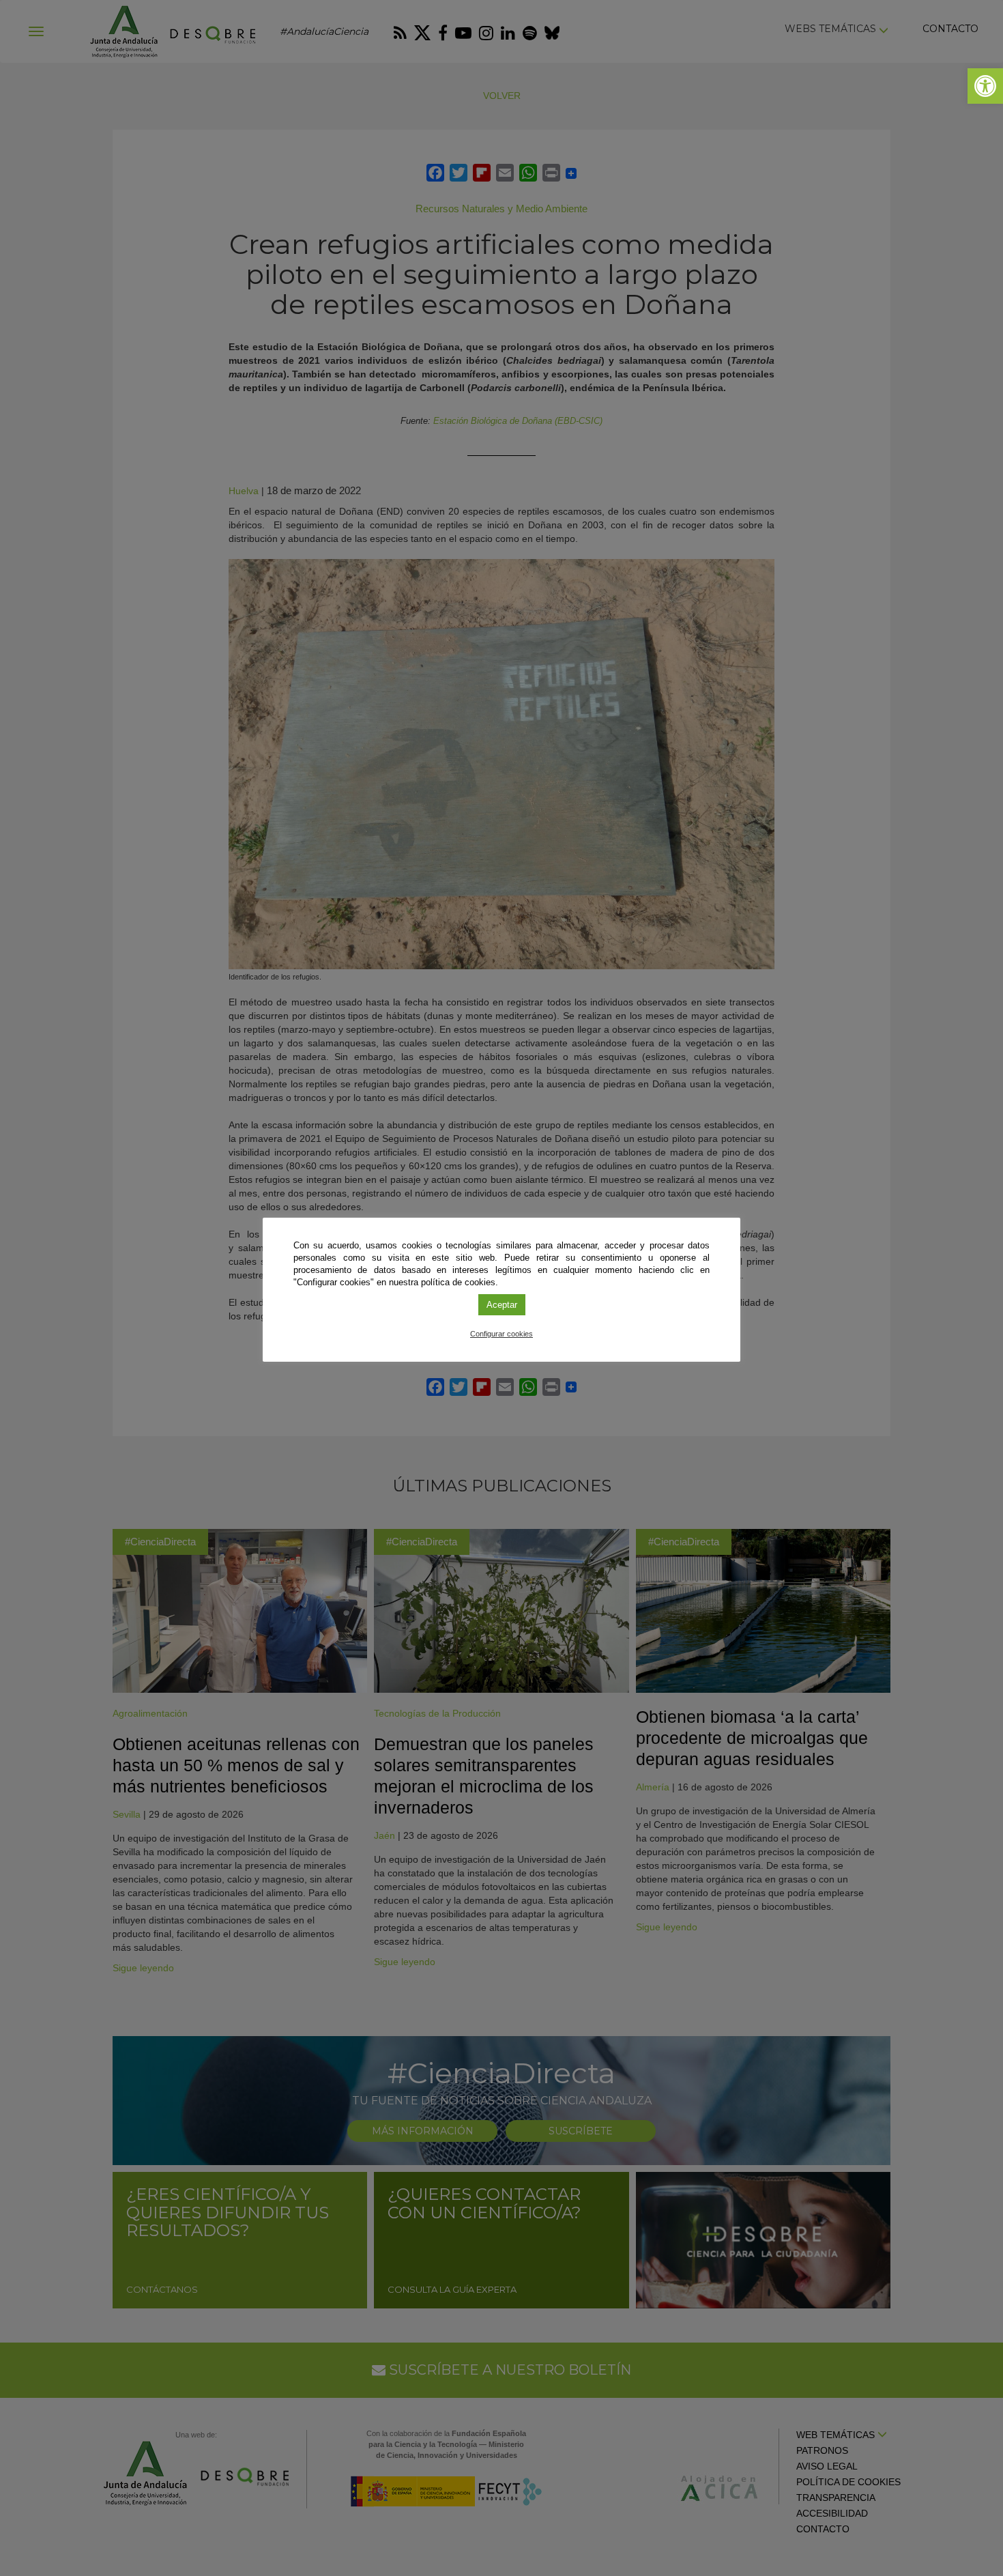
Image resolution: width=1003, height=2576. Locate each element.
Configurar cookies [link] (501, 1334)
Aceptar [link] (502, 1305)
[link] (985, 86)
